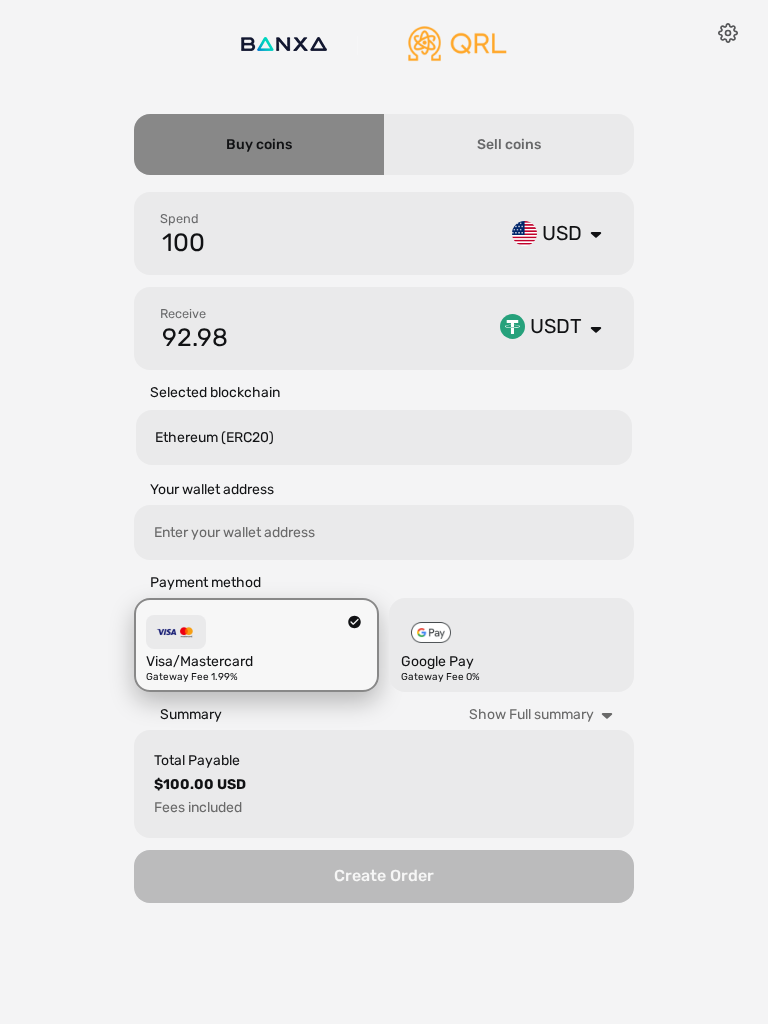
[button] (547, 233)
